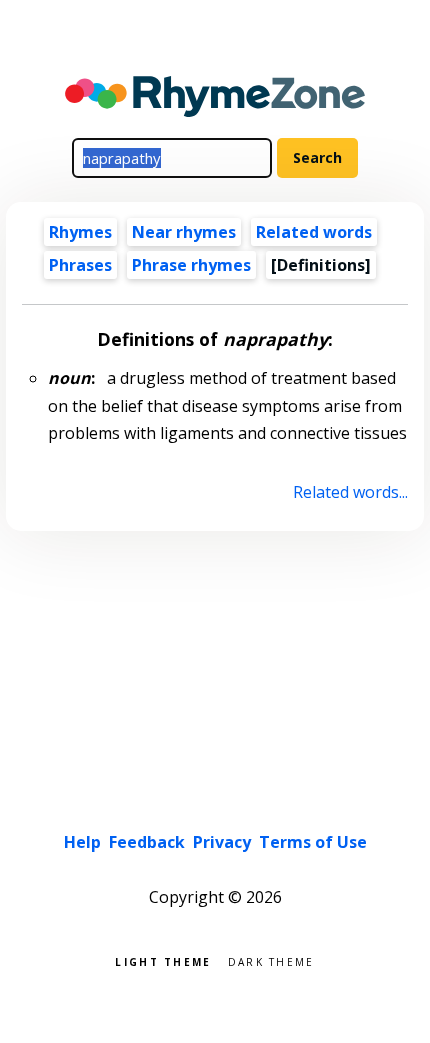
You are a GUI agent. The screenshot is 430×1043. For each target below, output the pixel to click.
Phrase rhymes (191, 265)
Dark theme (271, 960)
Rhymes (80, 232)
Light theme (163, 960)
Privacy (222, 842)
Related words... (350, 492)
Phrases (80, 265)
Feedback (147, 842)
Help (82, 842)
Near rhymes (184, 232)
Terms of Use (313, 842)
